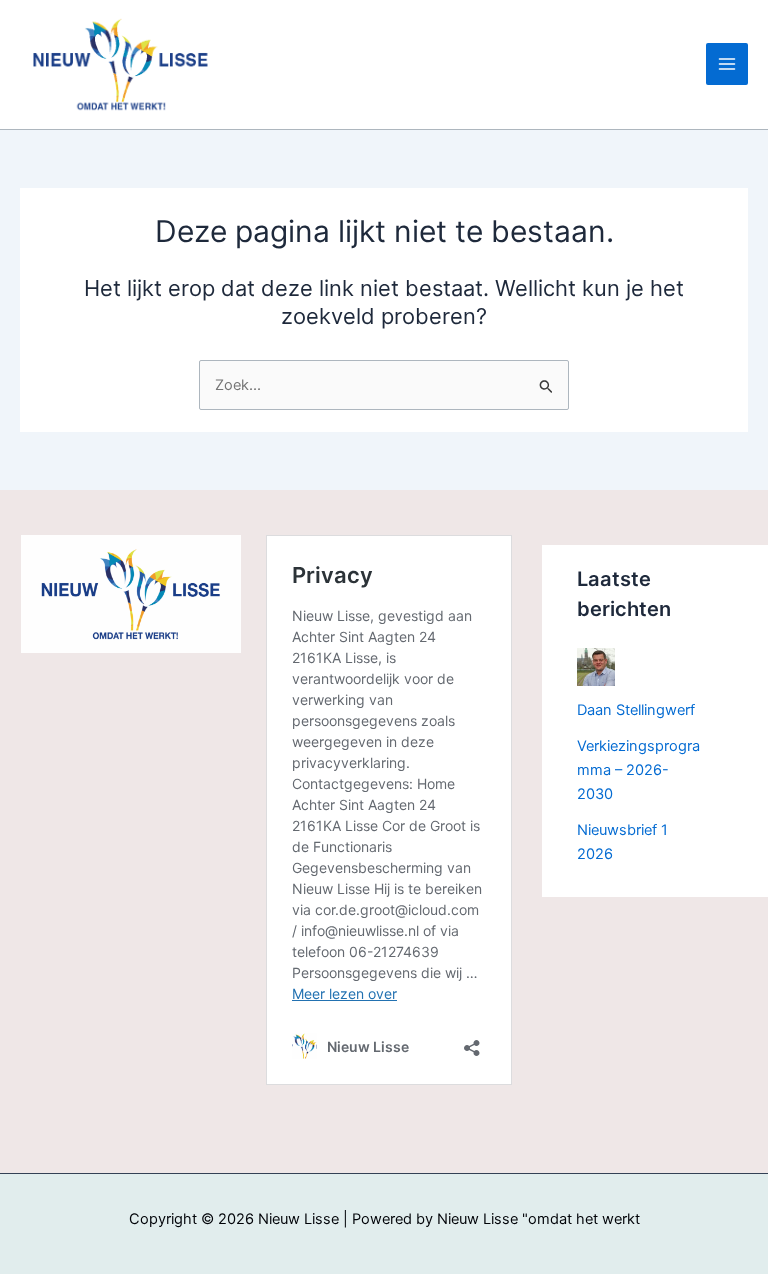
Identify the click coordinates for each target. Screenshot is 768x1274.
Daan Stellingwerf (636, 710)
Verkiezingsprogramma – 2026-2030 (638, 770)
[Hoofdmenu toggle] (727, 64)
